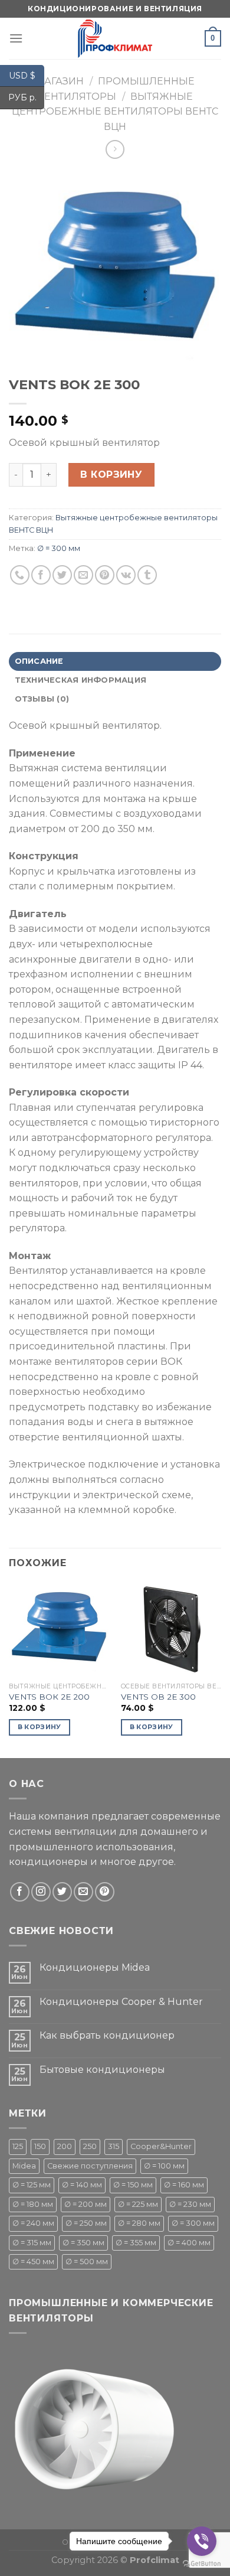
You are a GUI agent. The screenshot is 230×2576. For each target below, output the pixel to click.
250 (90, 2146)
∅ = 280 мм (139, 2223)
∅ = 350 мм (83, 2243)
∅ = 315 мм (32, 2243)
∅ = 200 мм (86, 2204)
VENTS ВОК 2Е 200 (49, 1697)
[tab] (115, 661)
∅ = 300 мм (59, 548)
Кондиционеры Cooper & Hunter (121, 2002)
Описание (39, 661)
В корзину (111, 475)
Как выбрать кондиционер (107, 2035)
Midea (24, 2166)
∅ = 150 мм (133, 2185)
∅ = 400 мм (189, 2243)
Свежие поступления (90, 2166)
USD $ (27, 75)
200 (65, 2146)
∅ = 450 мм (33, 2262)
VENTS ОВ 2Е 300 (158, 1697)
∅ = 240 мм (33, 2223)
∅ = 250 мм (86, 2223)
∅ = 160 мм (184, 2185)
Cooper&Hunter (161, 2146)
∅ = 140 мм (82, 2185)
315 (114, 2146)
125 (18, 2146)
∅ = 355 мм (136, 2243)
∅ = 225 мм (138, 2204)
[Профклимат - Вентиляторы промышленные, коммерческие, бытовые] (115, 38)
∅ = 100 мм (164, 2166)
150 (40, 2146)
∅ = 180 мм (33, 2204)
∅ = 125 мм (32, 2185)
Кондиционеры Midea (95, 1967)
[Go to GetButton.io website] (202, 2564)
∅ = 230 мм (190, 2204)
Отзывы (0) (42, 699)
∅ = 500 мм (87, 2262)
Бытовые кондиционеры (102, 2070)
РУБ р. (26, 97)
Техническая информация (81, 680)
